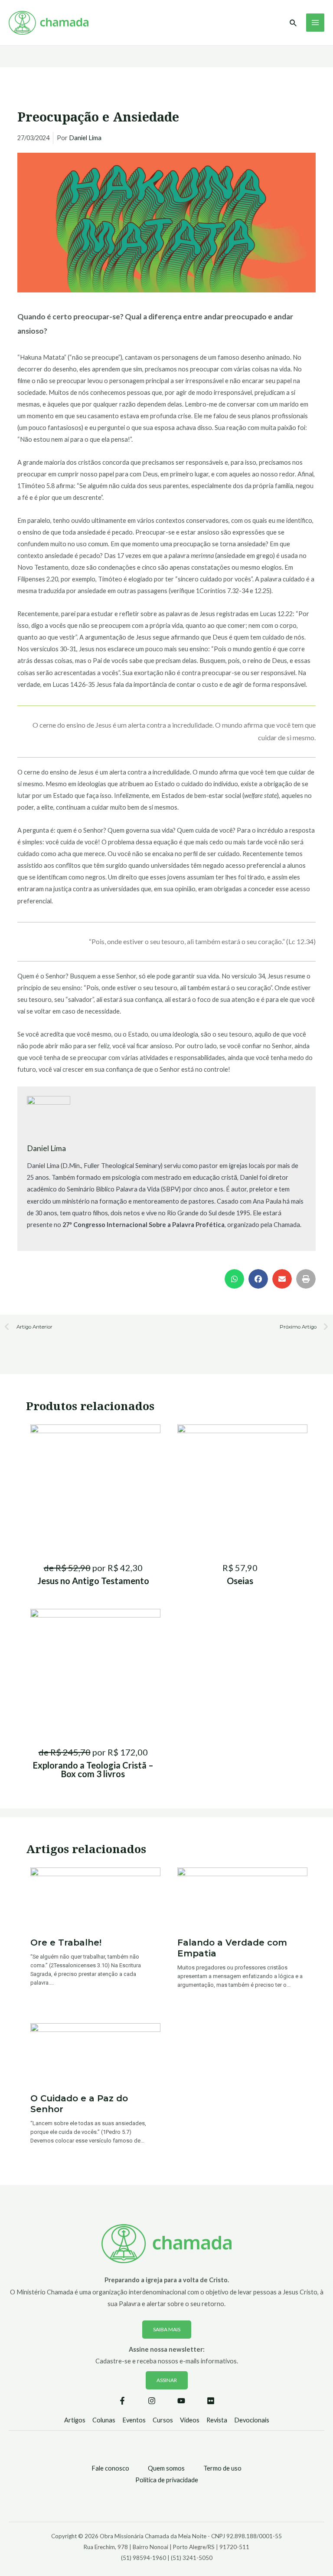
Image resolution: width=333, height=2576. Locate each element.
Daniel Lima (85, 138)
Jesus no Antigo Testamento (93, 1581)
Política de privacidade (167, 2480)
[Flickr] (211, 2401)
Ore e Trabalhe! (66, 1943)
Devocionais (252, 2420)
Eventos (134, 2420)
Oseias (240, 1581)
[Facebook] (122, 2401)
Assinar (167, 2380)
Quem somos (166, 2468)
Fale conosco (110, 2468)
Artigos (75, 2420)
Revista (217, 2420)
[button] (234, 1279)
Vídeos (190, 2420)
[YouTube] (181, 2401)
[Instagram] (152, 2401)
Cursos (163, 2420)
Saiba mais (167, 2329)
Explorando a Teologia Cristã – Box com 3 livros (93, 1769)
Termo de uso (222, 2468)
